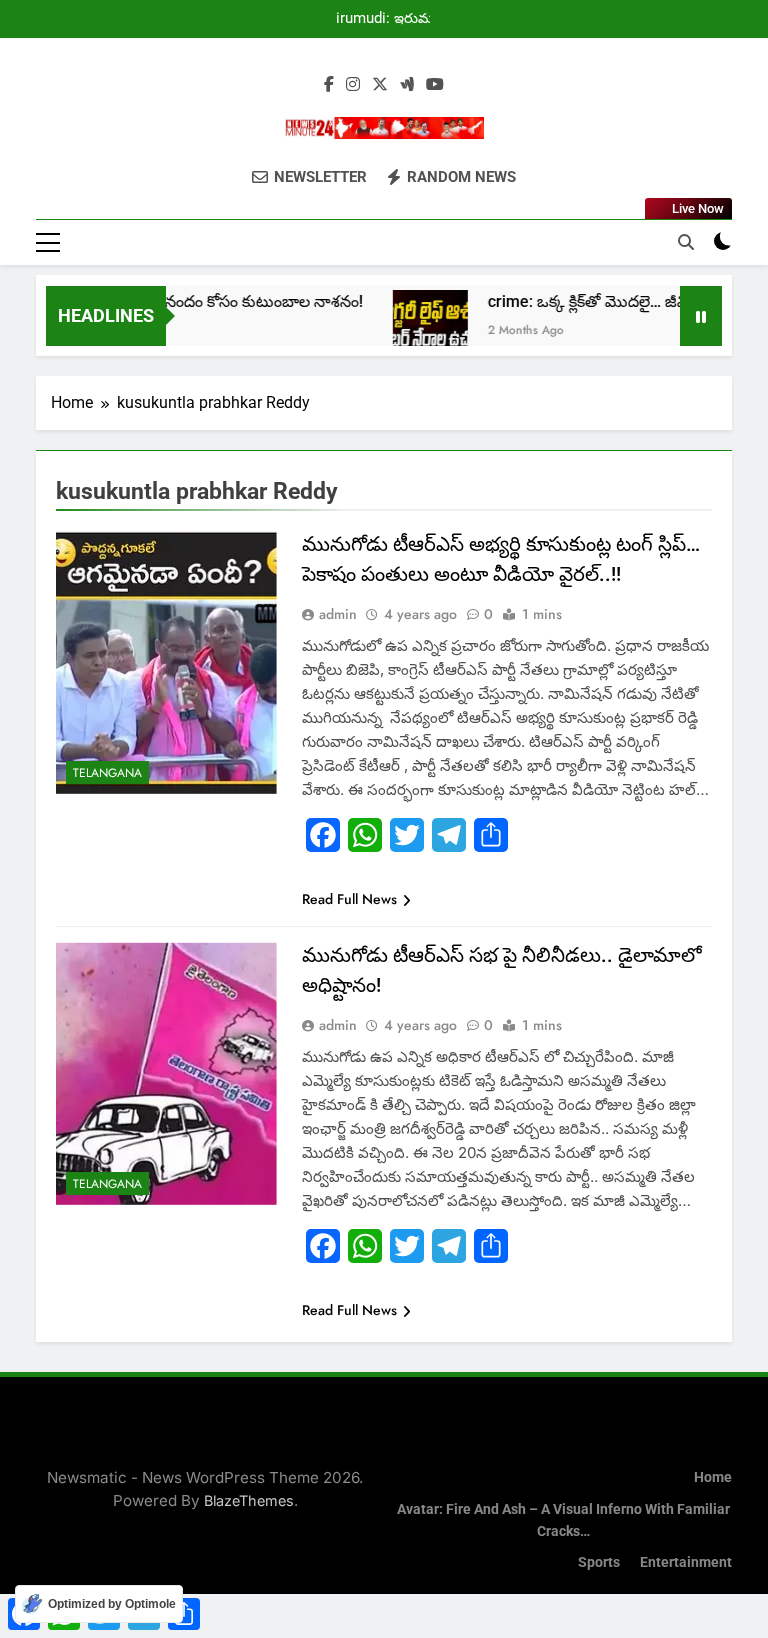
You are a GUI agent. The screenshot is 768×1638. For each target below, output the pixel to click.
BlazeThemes (249, 1500)
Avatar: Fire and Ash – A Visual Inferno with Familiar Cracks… (563, 1520)
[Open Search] (686, 242)
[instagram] (353, 85)
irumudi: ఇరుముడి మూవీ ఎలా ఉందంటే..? (392, 19)
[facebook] (329, 85)
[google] (407, 85)
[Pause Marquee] (701, 316)
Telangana (107, 773)
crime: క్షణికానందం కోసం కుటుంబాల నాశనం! (202, 301)
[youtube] (435, 85)
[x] (380, 85)
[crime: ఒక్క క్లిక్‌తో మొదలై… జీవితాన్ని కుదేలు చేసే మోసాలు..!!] (410, 327)
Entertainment (686, 1562)
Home (713, 1477)
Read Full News (349, 899)
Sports (599, 1562)
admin (338, 614)
